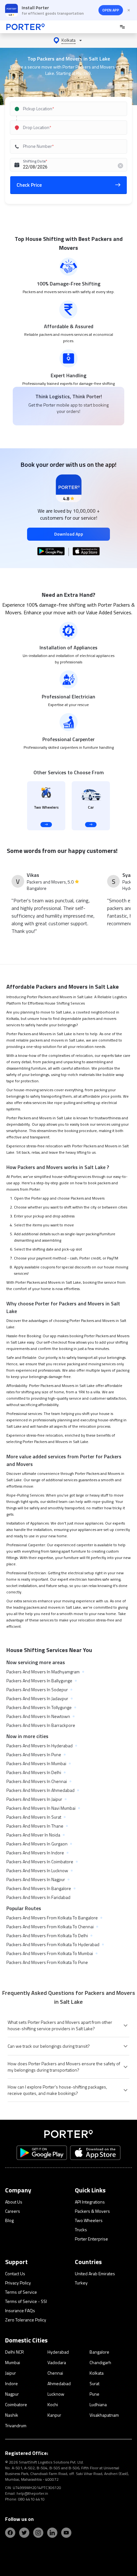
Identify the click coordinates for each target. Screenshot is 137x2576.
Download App (69, 534)
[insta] (38, 2533)
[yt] (66, 2533)
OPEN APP (111, 10)
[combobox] (68, 109)
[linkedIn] (52, 2533)
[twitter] (24, 2533)
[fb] (10, 2533)
